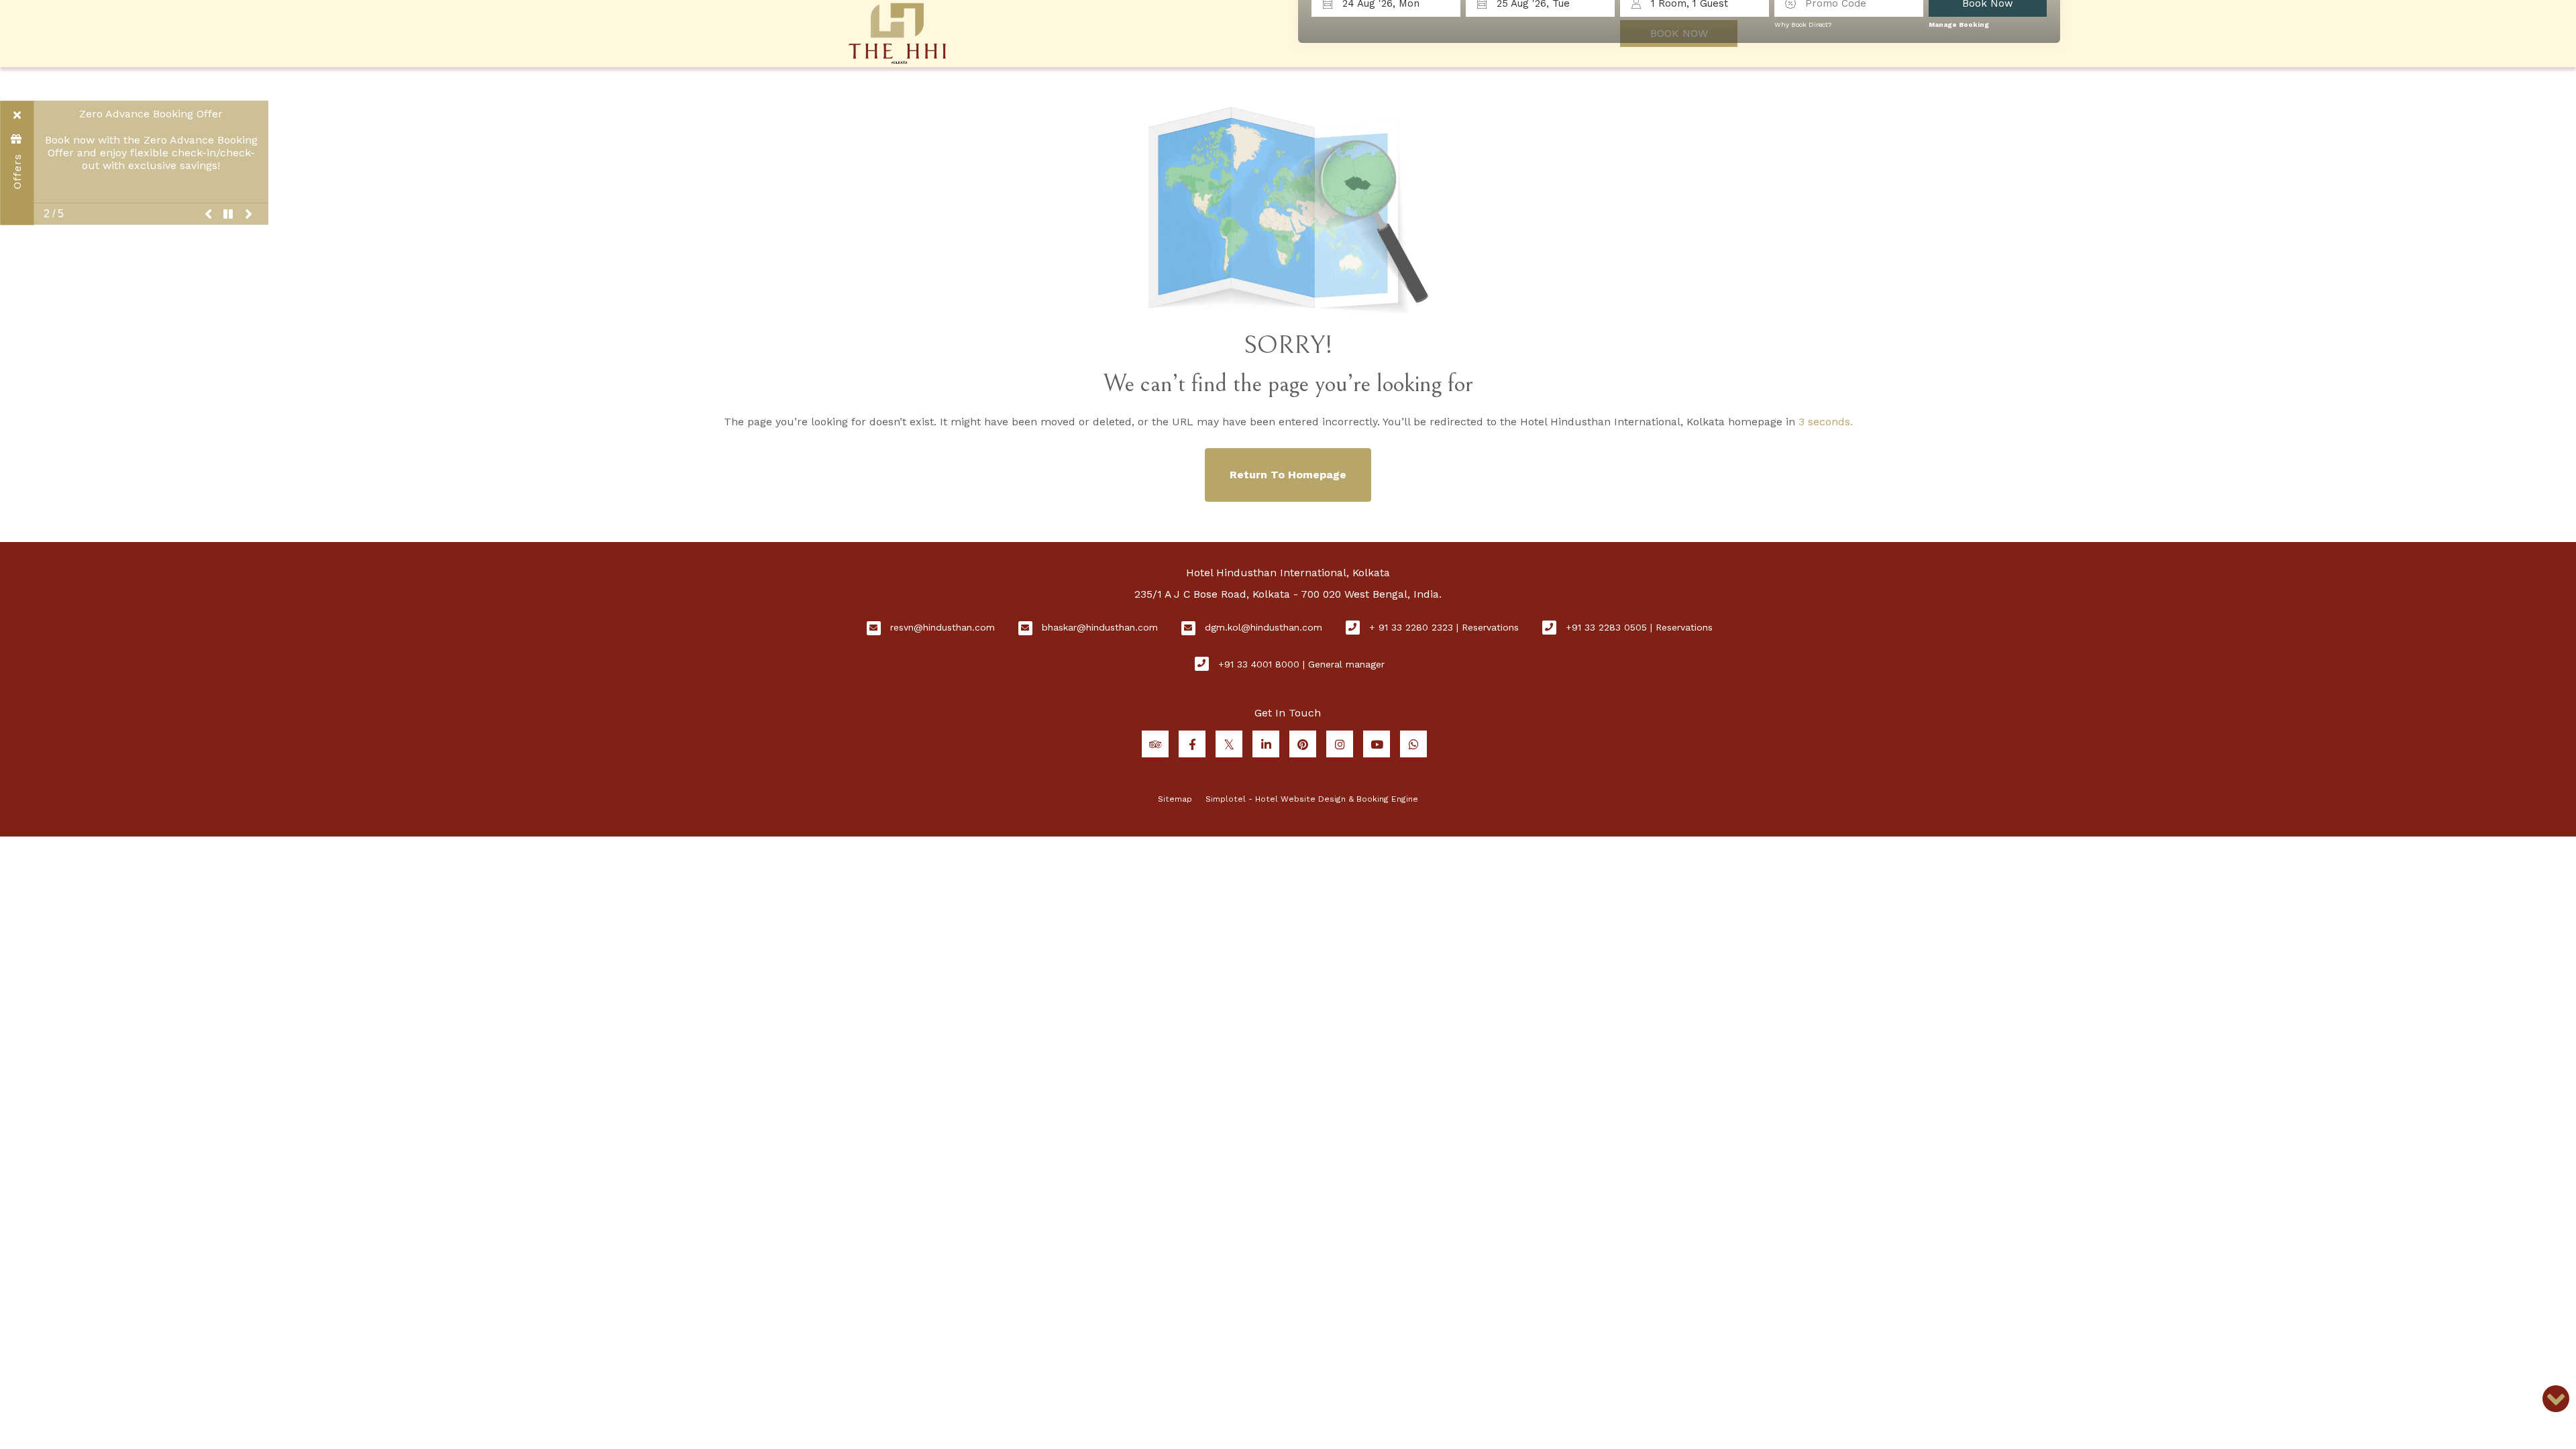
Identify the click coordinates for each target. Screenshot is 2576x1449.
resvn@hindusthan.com (943, 627)
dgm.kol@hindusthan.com (1264, 627)
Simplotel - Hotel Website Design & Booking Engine (1312, 799)
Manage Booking (1959, 24)
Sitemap (1175, 799)
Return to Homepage (1288, 475)
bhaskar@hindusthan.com (1100, 627)
